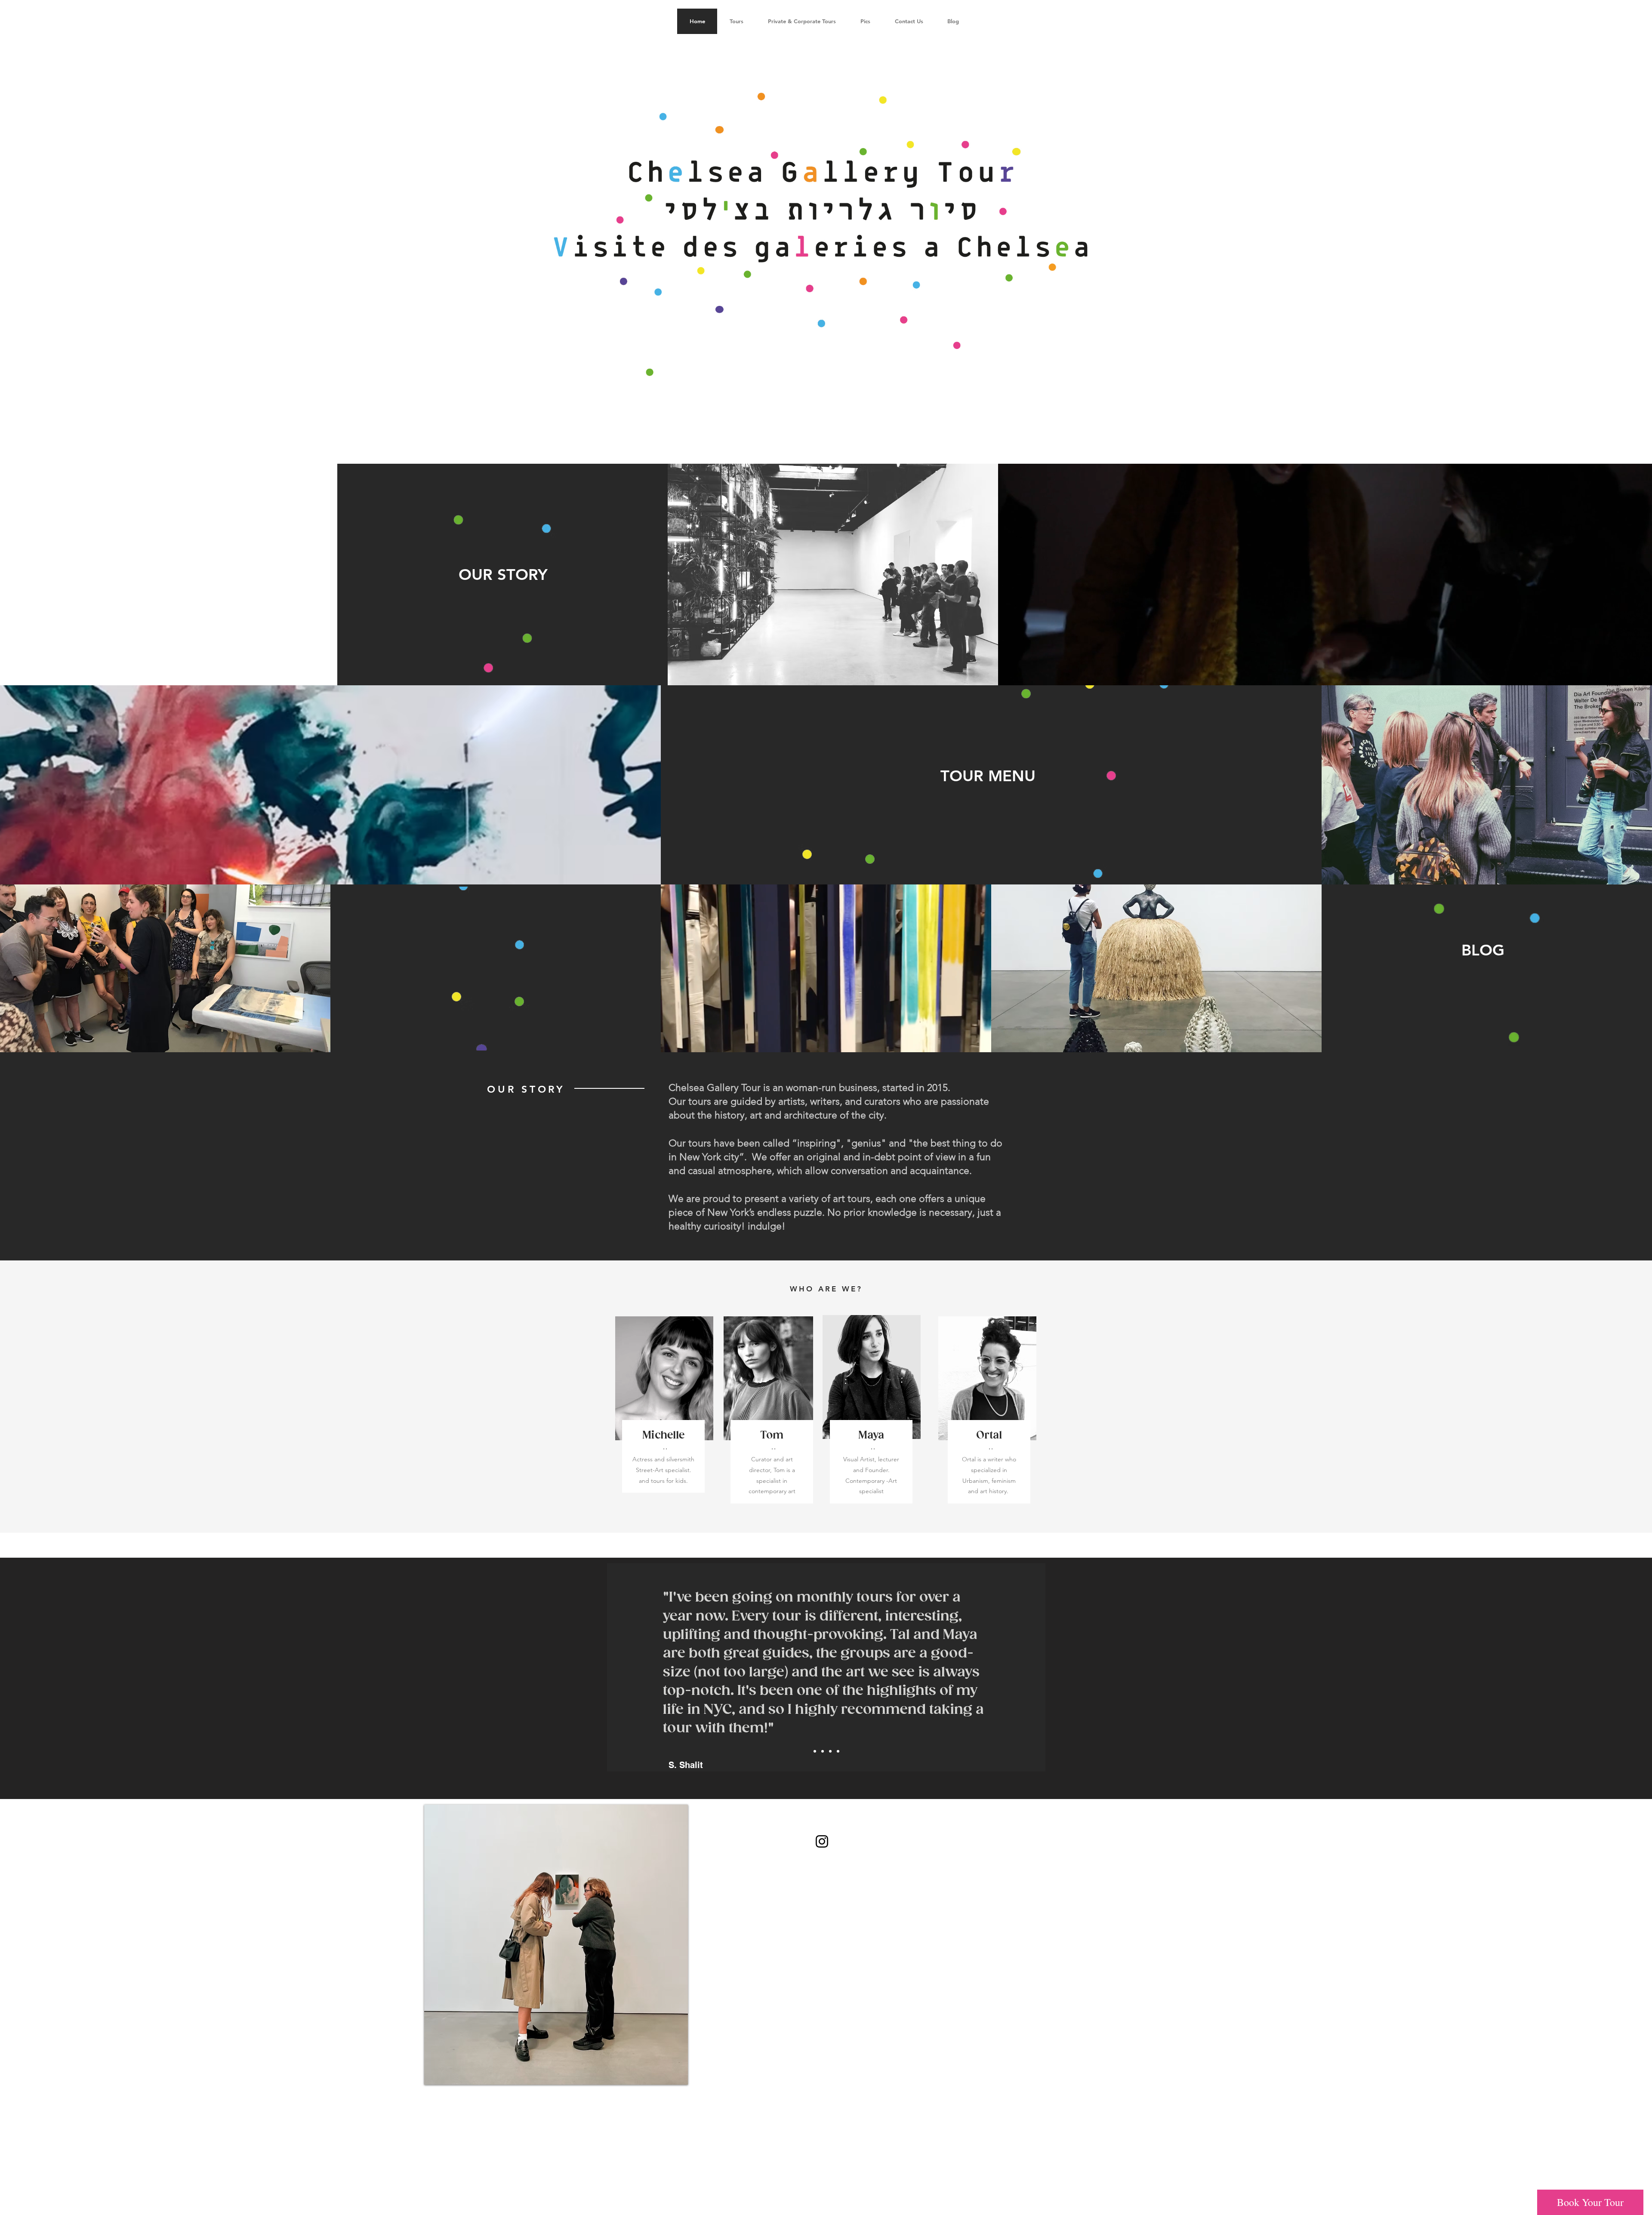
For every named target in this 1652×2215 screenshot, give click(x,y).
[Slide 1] (815, 1751)
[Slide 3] (830, 1751)
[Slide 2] (823, 1751)
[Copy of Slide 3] (838, 1751)
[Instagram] (822, 1841)
